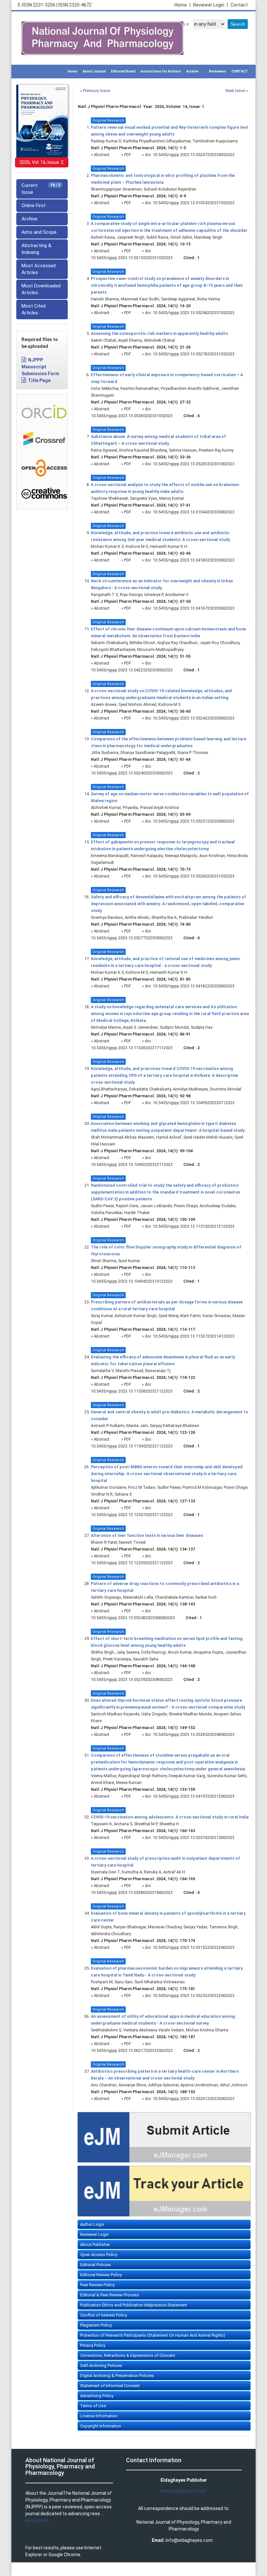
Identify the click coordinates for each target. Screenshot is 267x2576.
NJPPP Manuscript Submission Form (40, 367)
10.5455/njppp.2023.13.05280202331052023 (132, 416)
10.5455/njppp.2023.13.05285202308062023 (194, 1734)
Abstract (102, 155)
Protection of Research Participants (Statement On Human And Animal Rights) (153, 2335)
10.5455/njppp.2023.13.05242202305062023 (194, 718)
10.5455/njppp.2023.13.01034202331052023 (194, 203)
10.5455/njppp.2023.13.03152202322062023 (194, 1947)
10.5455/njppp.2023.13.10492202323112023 (132, 1164)
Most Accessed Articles (39, 269)
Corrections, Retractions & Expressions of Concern (128, 2355)
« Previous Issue (95, 91)
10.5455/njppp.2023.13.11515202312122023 (194, 1226)
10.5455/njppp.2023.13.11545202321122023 (132, 1446)
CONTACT (240, 71)
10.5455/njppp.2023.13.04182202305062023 (194, 986)
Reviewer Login (211, 5)
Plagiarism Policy (96, 2325)
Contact (239, 5)
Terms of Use (93, 2406)
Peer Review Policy (97, 2285)
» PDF (126, 155)
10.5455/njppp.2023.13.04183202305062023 (194, 560)
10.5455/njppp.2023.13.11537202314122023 (194, 1336)
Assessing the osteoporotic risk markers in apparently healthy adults (159, 333)
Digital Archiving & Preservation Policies (117, 2376)
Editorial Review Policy (101, 2275)
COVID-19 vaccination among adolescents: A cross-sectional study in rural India (170, 1817)
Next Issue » (237, 91)
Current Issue (41, 189)
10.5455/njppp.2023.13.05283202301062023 (194, 464)
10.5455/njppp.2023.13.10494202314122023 (132, 1281)
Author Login (92, 2224)
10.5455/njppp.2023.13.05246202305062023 (132, 773)
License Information (99, 2416)
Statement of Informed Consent (110, 2386)
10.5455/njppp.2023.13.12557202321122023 (132, 1515)
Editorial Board (123, 71)
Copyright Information (101, 2426)
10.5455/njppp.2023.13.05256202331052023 (194, 313)
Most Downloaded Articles (41, 289)
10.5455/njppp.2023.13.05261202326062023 (194, 2099)
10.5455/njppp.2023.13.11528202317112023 (132, 1048)
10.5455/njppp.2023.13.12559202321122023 (132, 1563)
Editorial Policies (96, 2265)
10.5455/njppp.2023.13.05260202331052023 (194, 876)
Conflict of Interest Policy (104, 2315)
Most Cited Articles (34, 309)
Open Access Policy (99, 2255)
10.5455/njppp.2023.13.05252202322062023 (194, 1995)
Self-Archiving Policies (101, 2365)
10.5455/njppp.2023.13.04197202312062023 (194, 1796)
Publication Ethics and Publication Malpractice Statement (133, 2305)
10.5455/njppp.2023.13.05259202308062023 (132, 1679)
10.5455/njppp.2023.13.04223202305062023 (132, 670)
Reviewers (218, 71)
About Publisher (95, 2245)
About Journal (94, 71)
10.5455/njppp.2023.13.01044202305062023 (194, 512)
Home (183, 5)
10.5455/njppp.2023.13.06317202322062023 (132, 2050)
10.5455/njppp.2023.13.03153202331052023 (132, 258)
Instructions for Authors (161, 71)
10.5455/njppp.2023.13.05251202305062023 (194, 821)
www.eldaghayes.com (183, 2491)
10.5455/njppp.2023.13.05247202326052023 (194, 155)
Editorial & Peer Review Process (110, 2295)
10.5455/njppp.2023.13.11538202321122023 (132, 1391)
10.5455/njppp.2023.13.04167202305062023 (194, 608)
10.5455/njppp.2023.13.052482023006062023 (133, 1618)
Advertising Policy (97, 2396)
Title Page (39, 380)
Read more (37, 2520)
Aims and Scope (39, 232)
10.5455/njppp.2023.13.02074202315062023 (194, 1837)
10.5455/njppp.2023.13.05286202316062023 (132, 1892)
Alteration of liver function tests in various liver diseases (147, 1535)
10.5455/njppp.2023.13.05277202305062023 (132, 938)
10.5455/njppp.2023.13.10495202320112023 (194, 1103)
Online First (34, 205)
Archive (192, 71)
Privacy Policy (93, 2345)
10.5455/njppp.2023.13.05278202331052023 (194, 354)
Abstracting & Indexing (36, 249)
